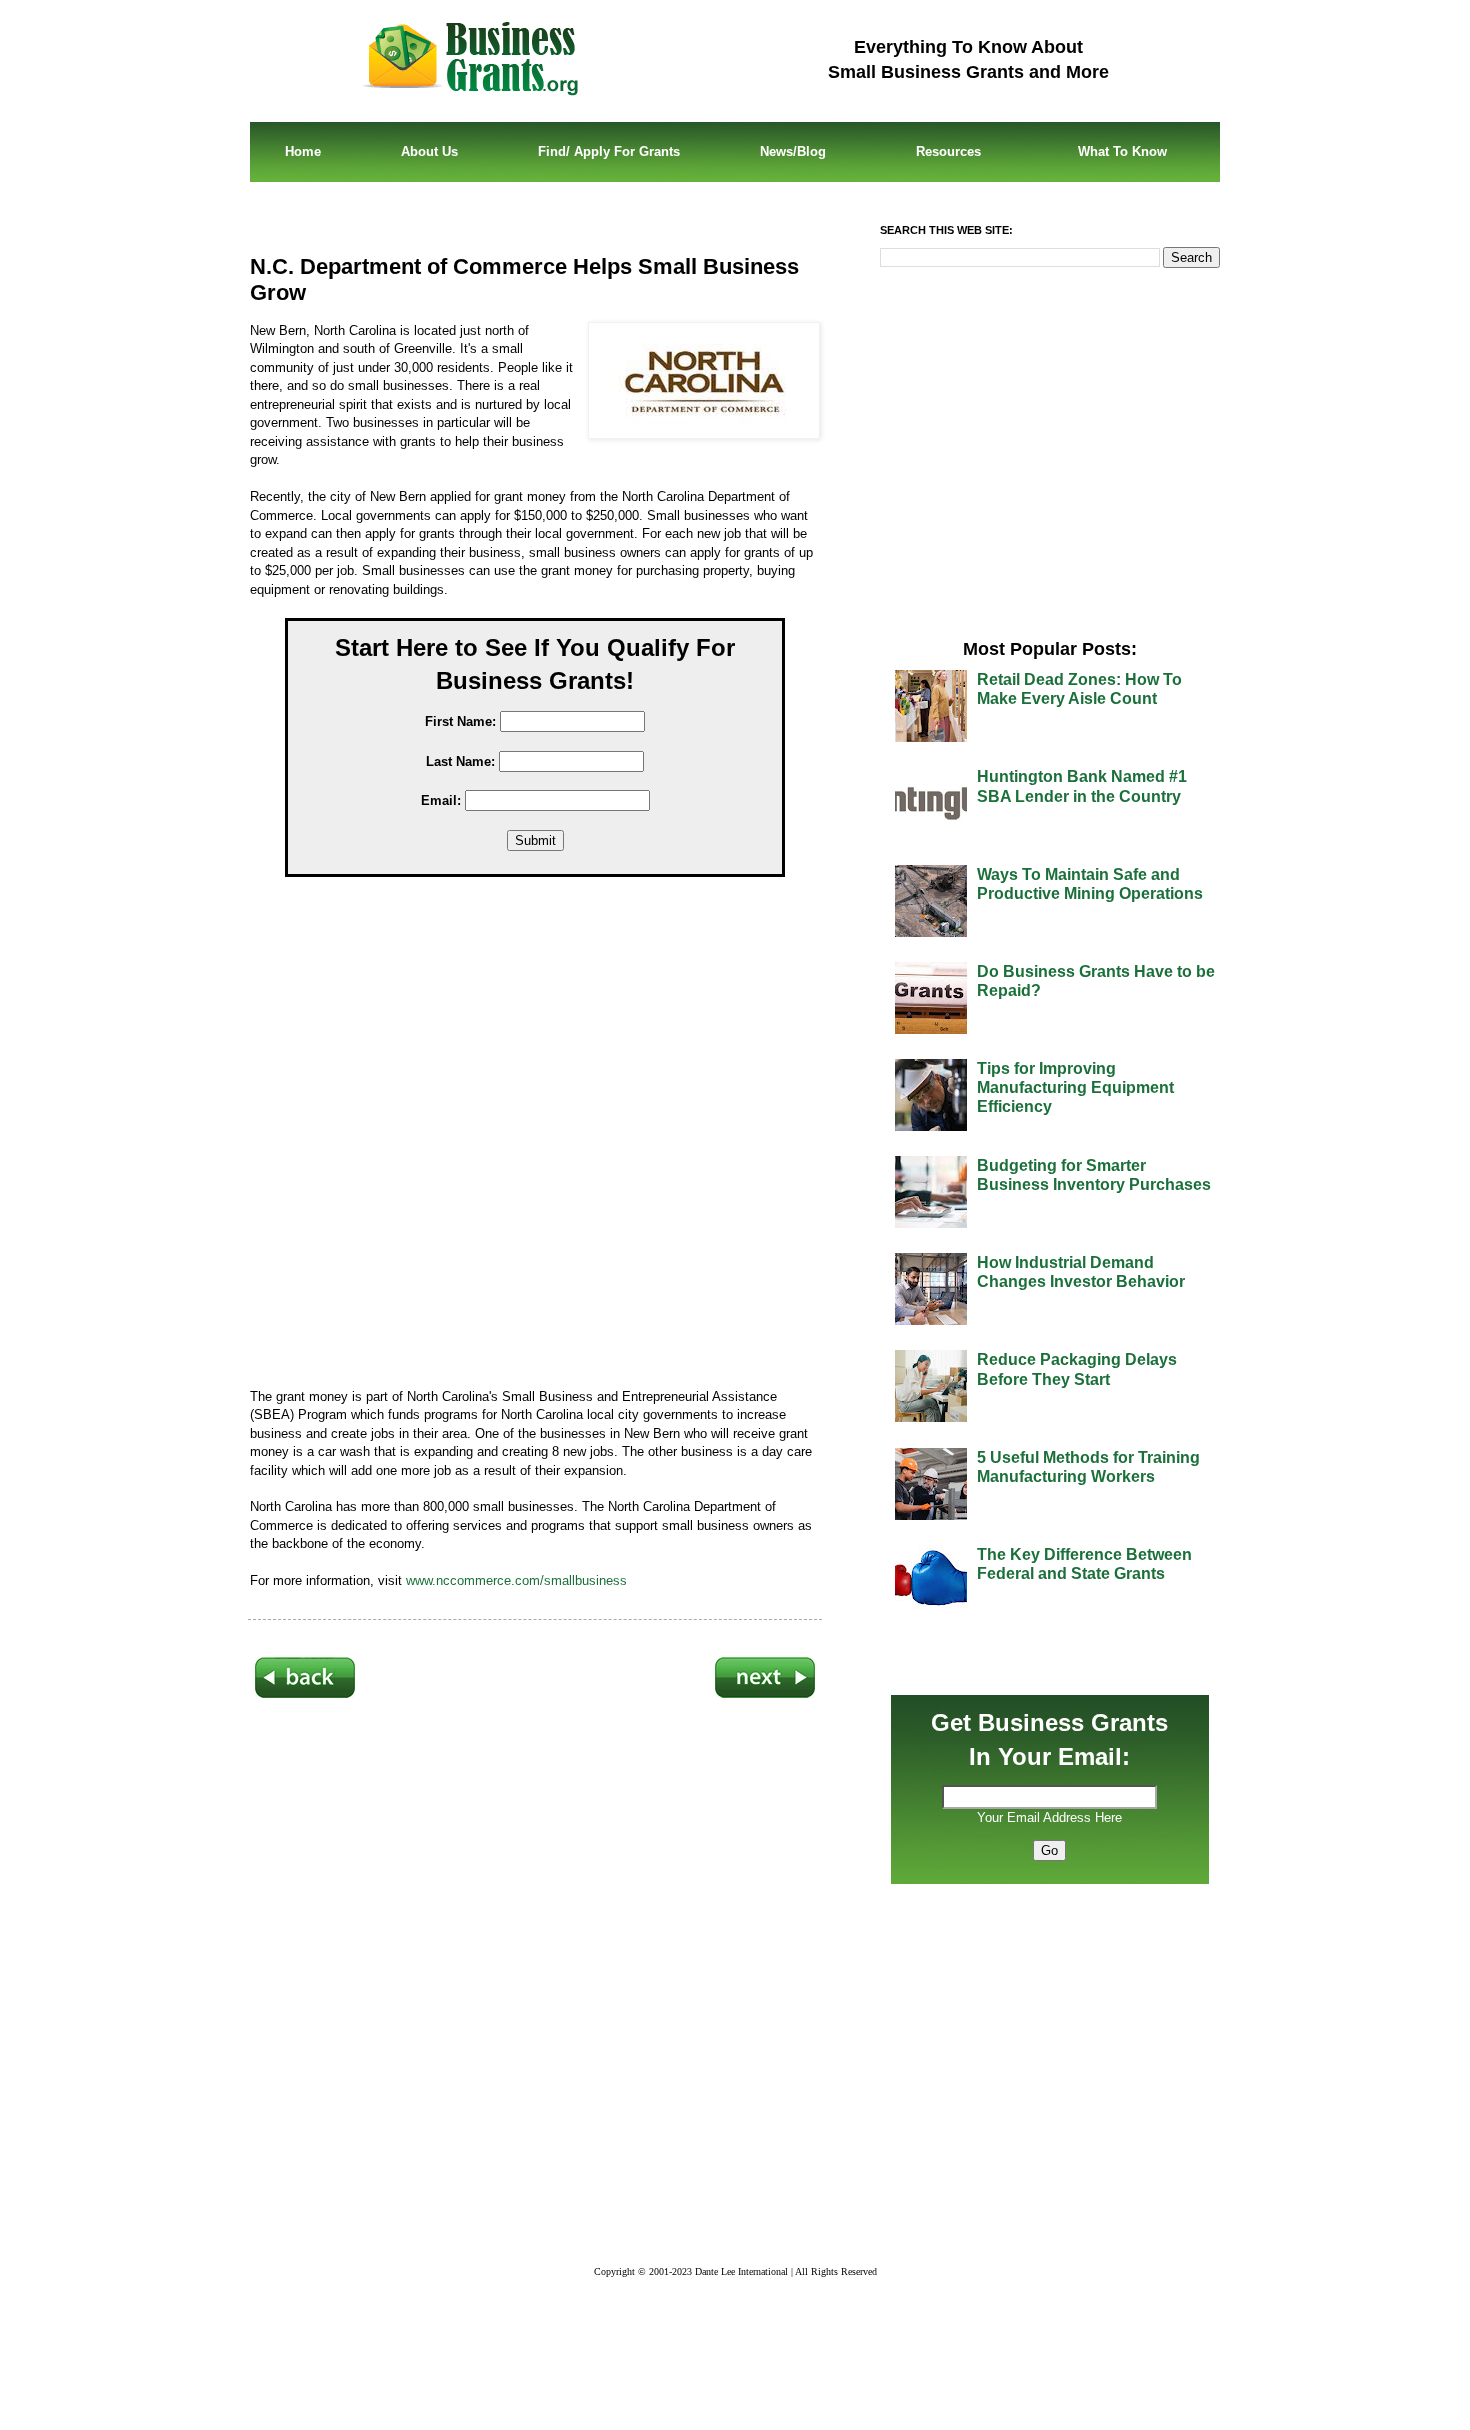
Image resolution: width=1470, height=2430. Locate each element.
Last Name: (460, 761)
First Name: (460, 721)
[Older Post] (765, 1694)
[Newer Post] (305, 1694)
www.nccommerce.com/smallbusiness (516, 1580)
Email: (441, 800)
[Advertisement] (550, 1136)
